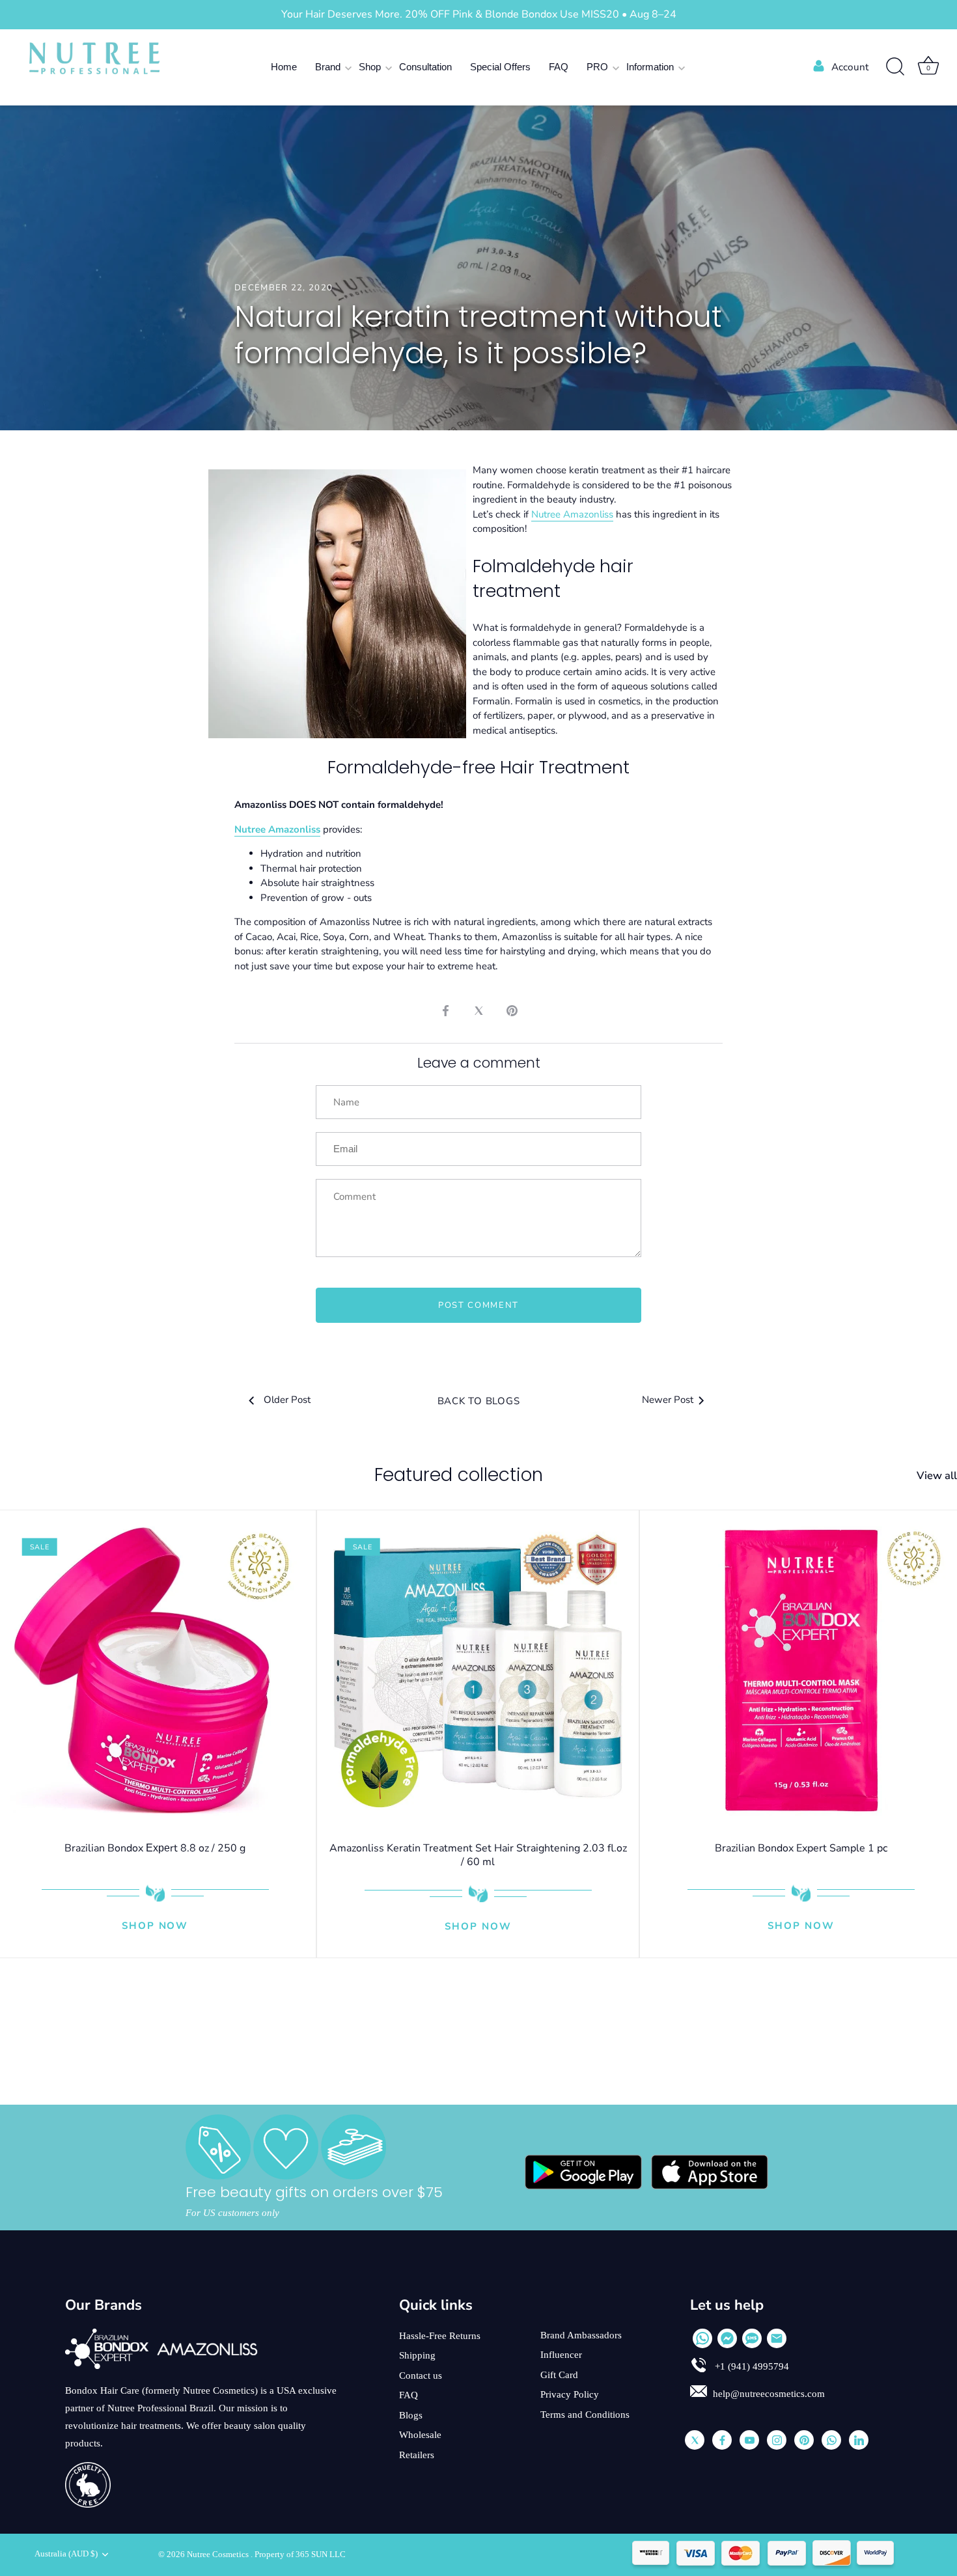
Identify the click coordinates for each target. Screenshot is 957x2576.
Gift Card (559, 2375)
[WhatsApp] (702, 2338)
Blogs (411, 2415)
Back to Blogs (479, 1401)
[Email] (777, 2338)
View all (937, 1476)
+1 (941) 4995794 (751, 2366)
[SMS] (752, 2338)
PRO (597, 67)
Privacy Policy (570, 2394)
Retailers (417, 2455)
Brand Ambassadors (581, 2335)
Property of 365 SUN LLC (300, 2555)
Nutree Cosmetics (219, 2555)
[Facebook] (722, 2440)
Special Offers (500, 67)
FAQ (559, 67)
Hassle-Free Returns (440, 2336)
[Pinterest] (804, 2440)
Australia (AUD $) (66, 2554)
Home (284, 67)
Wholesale (420, 2435)
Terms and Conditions (585, 2415)
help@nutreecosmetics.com (769, 2394)
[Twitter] (695, 2440)
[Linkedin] (859, 2440)
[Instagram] (777, 2440)
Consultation (425, 67)
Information (650, 67)
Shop (370, 67)
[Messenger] (727, 2338)
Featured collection (459, 1475)
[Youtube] (749, 2440)
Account (850, 67)
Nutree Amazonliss (572, 514)
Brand (328, 67)
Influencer (561, 2355)
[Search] (895, 67)
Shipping (417, 2355)
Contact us (421, 2375)
